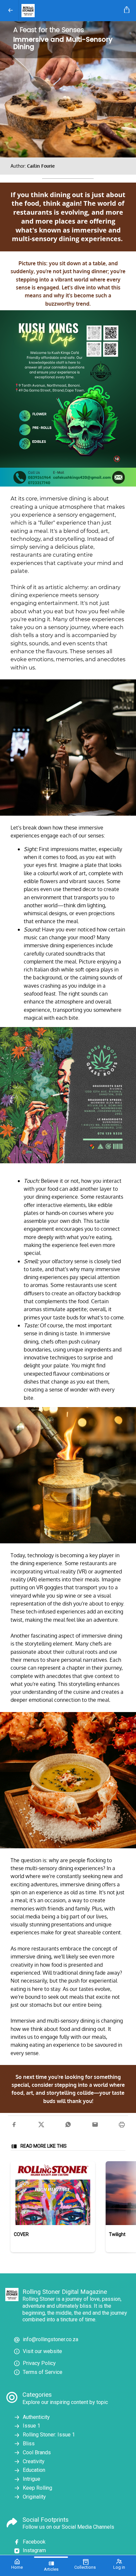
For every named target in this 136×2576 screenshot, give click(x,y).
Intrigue (32, 2479)
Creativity (34, 2461)
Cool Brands (37, 2452)
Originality (34, 2497)
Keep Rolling (37, 2488)
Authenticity (36, 2417)
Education (34, 2470)
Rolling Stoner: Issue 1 (49, 2435)
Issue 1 (32, 2426)
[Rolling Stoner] (70, 11)
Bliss (29, 2444)
